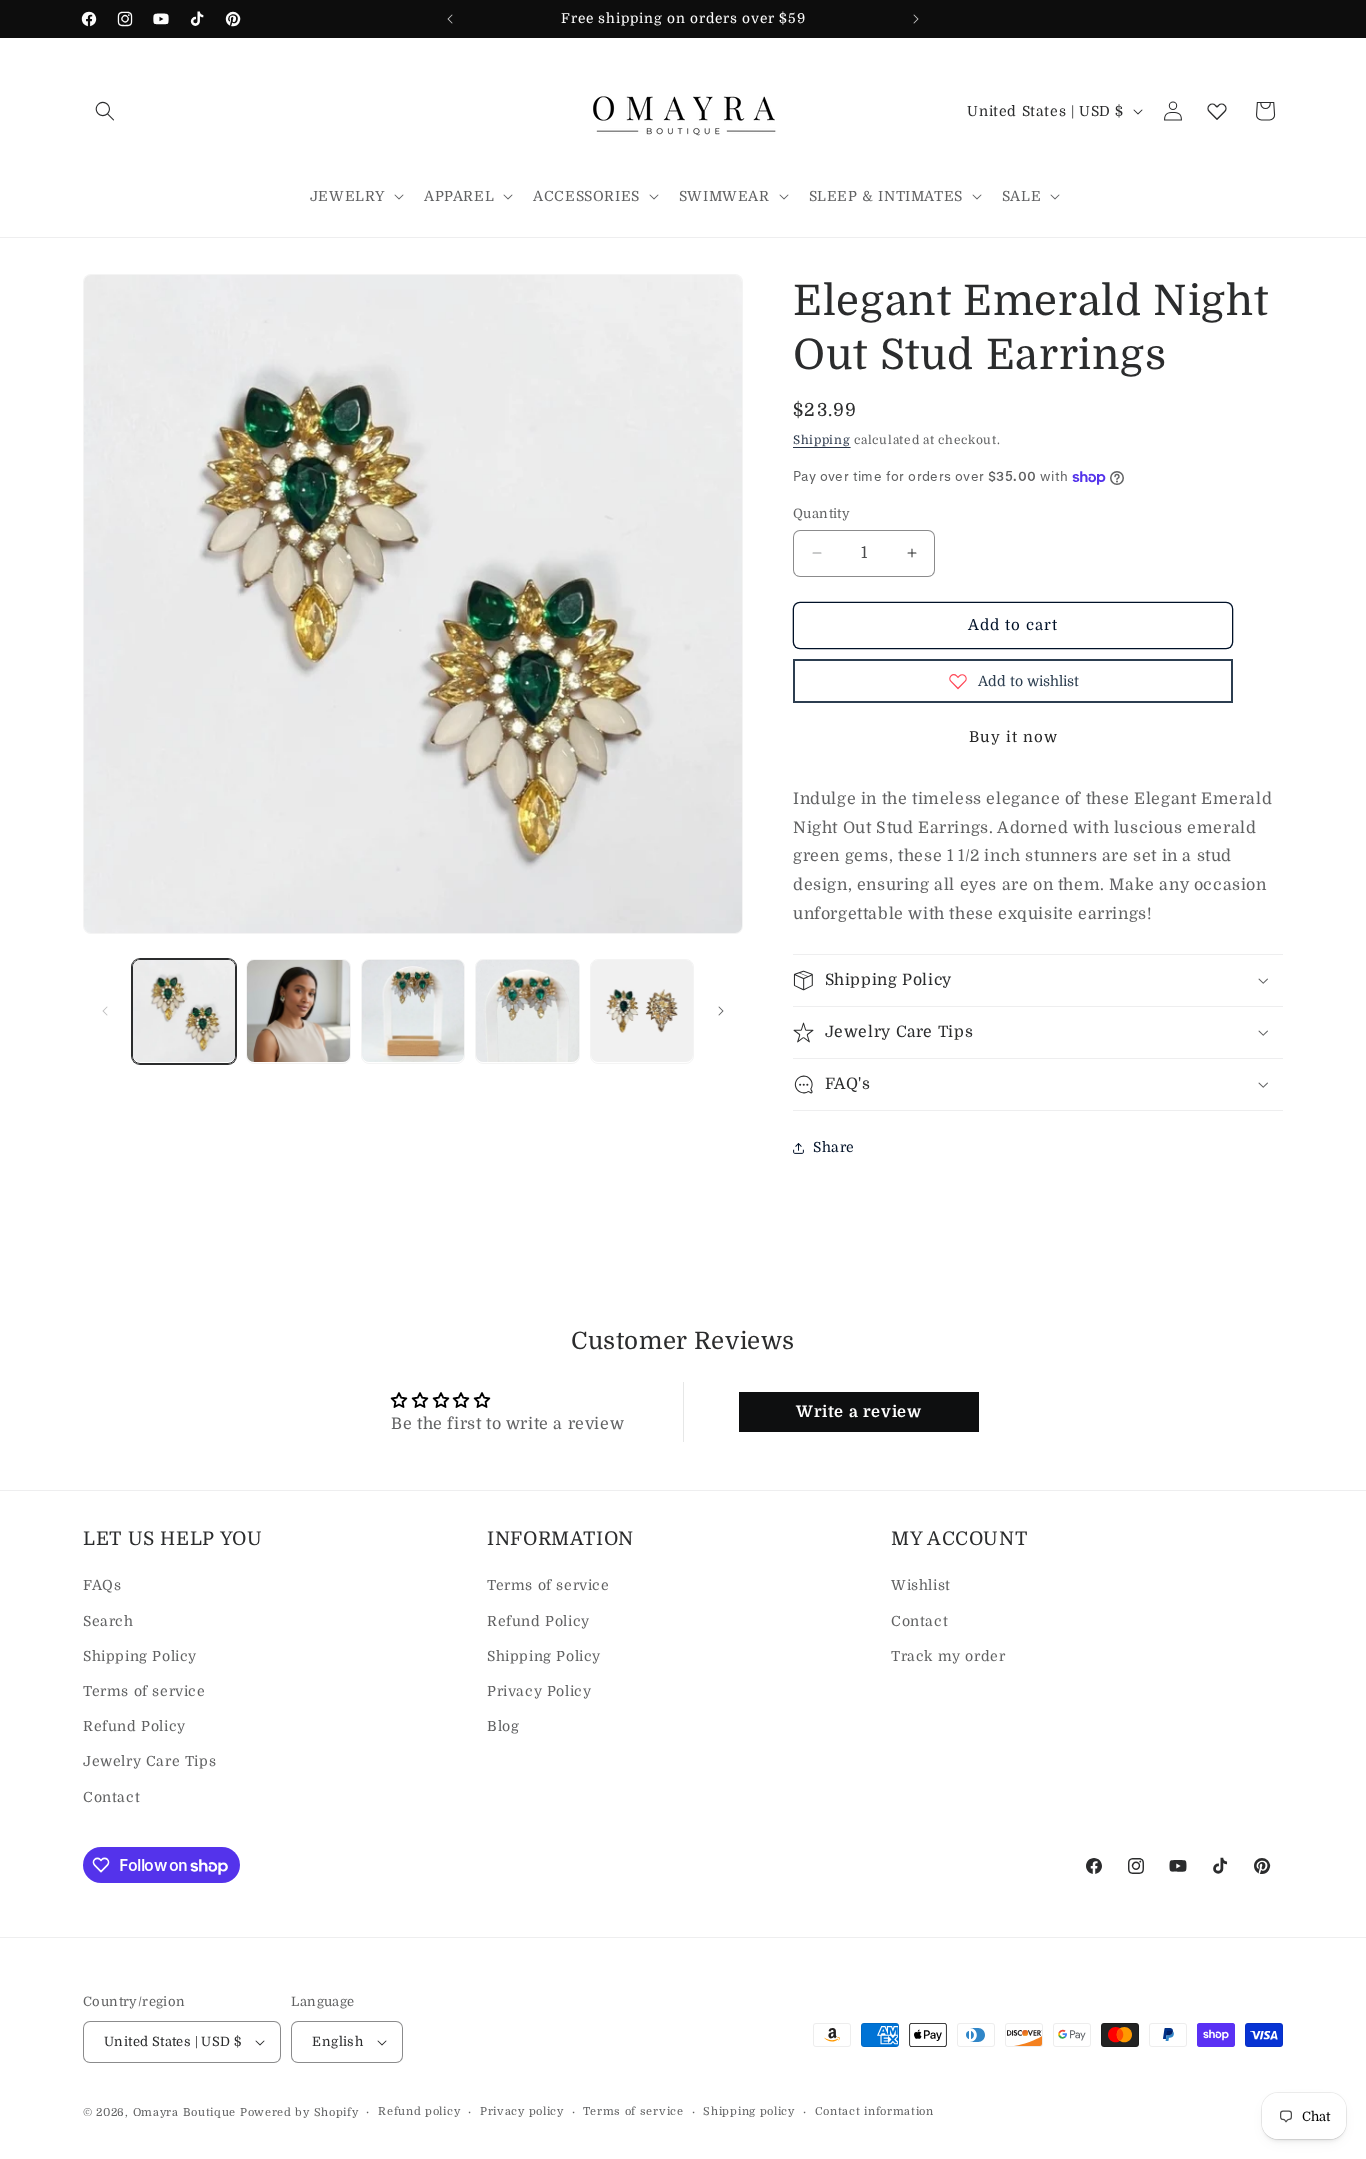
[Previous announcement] (450, 19)
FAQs (102, 1586)
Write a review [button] (858, 1412)
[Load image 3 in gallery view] (413, 1011)
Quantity (821, 513)
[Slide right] (721, 1011)
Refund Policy (134, 1726)
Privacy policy (522, 2111)
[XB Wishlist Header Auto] (1217, 111)
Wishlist (921, 1586)
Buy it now (1013, 737)
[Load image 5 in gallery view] (642, 1011)
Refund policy (419, 2111)
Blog (503, 1726)
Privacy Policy (539, 1691)
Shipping (822, 440)
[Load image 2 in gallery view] (298, 1011)
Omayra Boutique (185, 2112)
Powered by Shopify (299, 2112)
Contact (111, 1797)
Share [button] (834, 1147)
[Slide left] (105, 1011)
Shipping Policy (140, 1656)
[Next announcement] (916, 19)
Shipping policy (749, 2111)
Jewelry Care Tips (149, 1762)
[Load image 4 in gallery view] (527, 1011)
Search (108, 1621)
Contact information (874, 2111)
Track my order (948, 1656)
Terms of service (144, 1691)
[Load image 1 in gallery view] (184, 1011)
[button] (105, 111)
